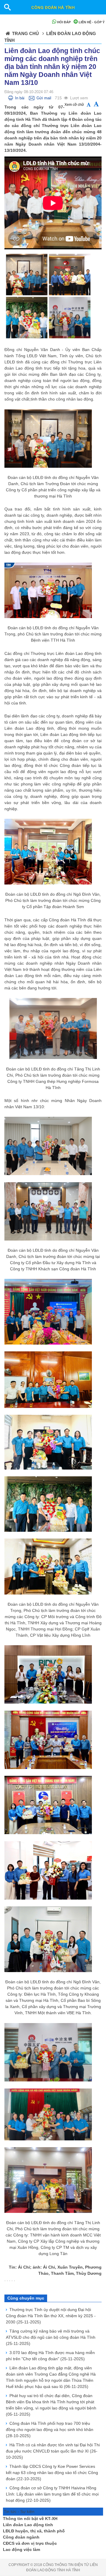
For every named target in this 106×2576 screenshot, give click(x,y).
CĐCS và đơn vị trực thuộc (30, 2543)
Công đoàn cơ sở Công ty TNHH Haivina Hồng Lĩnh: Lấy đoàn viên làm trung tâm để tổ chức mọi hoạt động (52, 2494)
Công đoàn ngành (21, 2537)
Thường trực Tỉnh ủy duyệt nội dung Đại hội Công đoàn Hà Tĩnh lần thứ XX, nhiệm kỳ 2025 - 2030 (51, 2316)
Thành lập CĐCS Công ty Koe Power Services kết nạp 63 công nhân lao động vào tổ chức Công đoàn (52, 2473)
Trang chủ (25, 33)
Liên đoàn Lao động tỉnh (28, 2525)
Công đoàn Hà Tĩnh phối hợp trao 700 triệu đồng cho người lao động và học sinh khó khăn (50, 2430)
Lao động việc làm (21, 2549)
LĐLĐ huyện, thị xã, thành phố (34, 2531)
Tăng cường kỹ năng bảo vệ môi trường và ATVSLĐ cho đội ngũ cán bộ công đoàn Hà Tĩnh (51, 2337)
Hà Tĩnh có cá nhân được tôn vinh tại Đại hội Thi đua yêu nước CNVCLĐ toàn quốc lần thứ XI (53, 2451)
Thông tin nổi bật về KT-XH (30, 2519)
